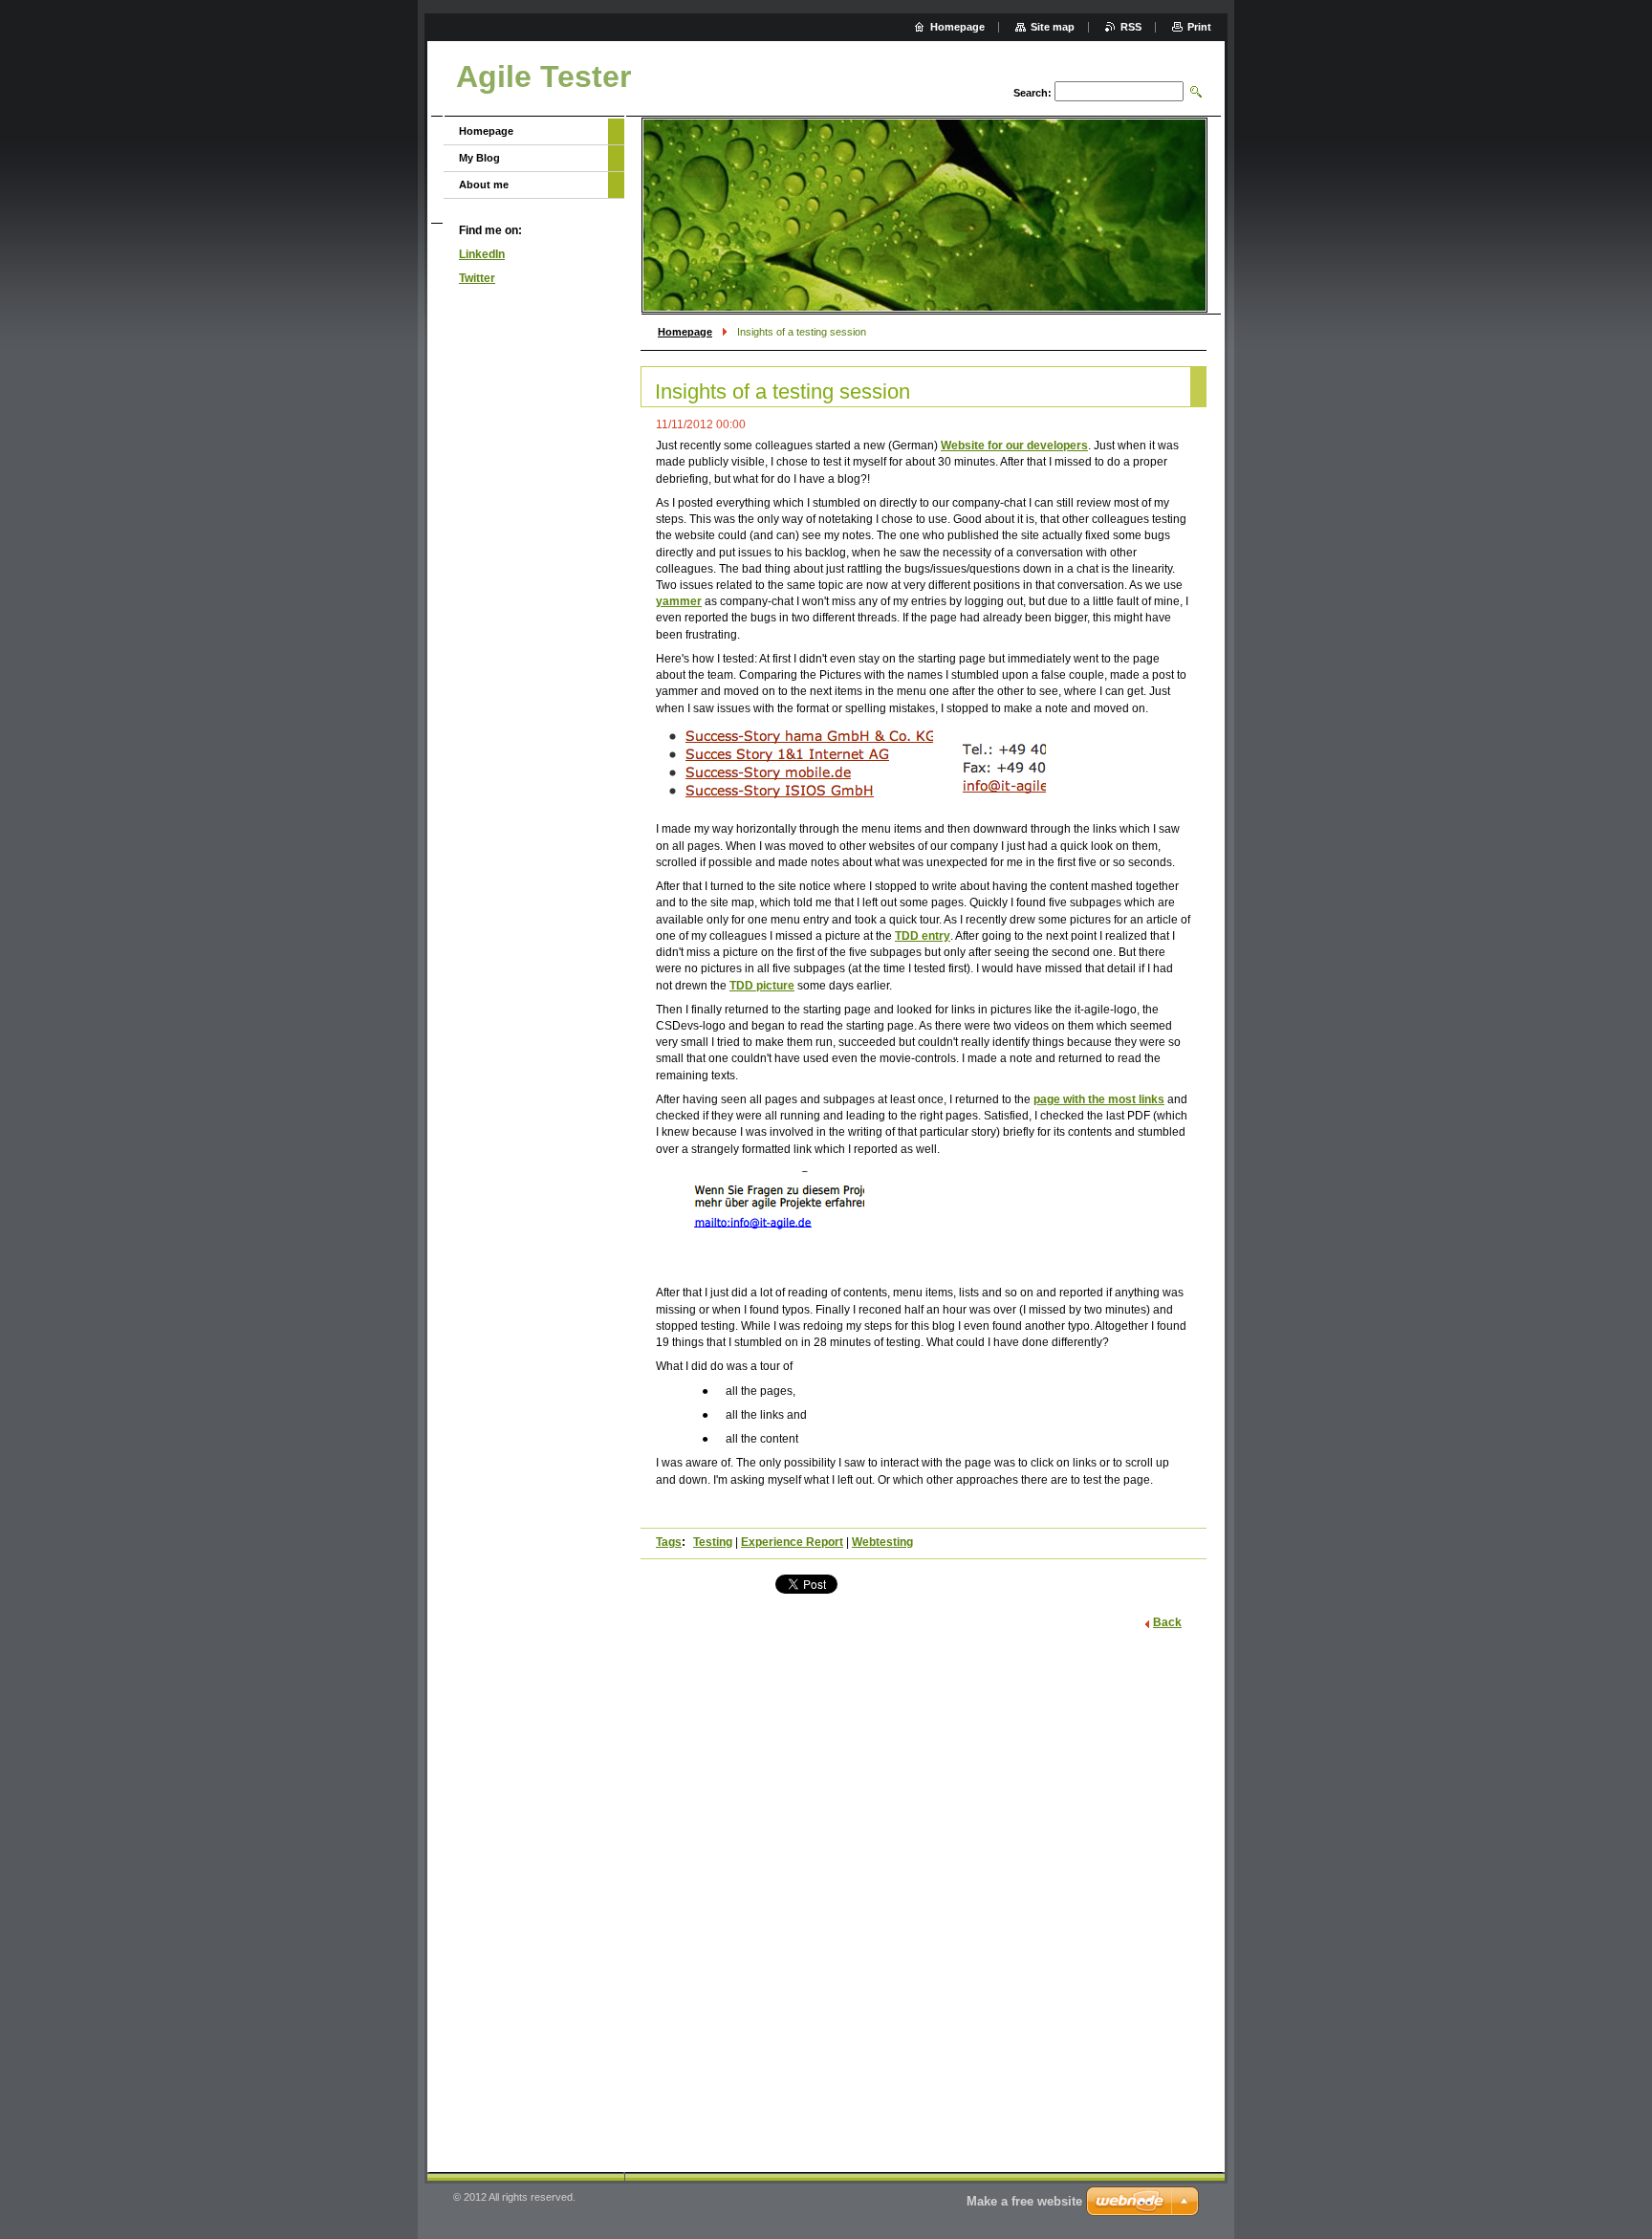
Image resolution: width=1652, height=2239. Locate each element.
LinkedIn (482, 254)
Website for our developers (1014, 446)
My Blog (479, 158)
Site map (1053, 27)
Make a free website (1024, 2201)
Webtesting (882, 1542)
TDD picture (762, 986)
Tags (669, 1542)
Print (1199, 27)
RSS (1131, 27)
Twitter (477, 278)
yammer (679, 601)
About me (484, 185)
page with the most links (1099, 1099)
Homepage (685, 332)
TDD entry (923, 936)
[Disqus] (924, 1895)
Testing (713, 1542)
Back (1167, 1622)
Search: (1032, 93)
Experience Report (792, 1542)
